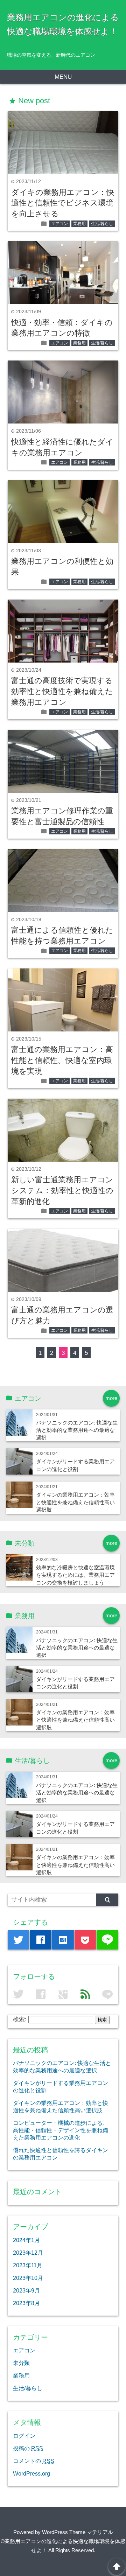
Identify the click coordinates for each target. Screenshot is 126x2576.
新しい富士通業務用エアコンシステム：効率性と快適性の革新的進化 (62, 1191)
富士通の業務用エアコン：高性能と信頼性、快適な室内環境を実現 (62, 1060)
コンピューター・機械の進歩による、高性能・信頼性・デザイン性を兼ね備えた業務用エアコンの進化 (61, 2130)
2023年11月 (28, 2265)
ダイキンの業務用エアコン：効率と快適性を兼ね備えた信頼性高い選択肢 (75, 1502)
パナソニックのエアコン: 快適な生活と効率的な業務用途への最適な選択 (77, 1430)
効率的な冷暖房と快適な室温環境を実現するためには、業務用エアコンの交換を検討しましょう (75, 1575)
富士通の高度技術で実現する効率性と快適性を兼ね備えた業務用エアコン (62, 691)
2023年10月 (28, 2278)
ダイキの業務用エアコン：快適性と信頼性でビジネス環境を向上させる (63, 203)
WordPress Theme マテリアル (78, 2532)
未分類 (21, 2363)
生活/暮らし (102, 224)
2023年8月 (26, 2303)
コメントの (34, 2461)
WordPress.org (31, 2473)
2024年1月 (26, 2240)
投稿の (28, 2448)
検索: (20, 2019)
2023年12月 (28, 2253)
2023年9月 (26, 2290)
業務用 (79, 224)
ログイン (24, 2436)
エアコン (59, 224)
